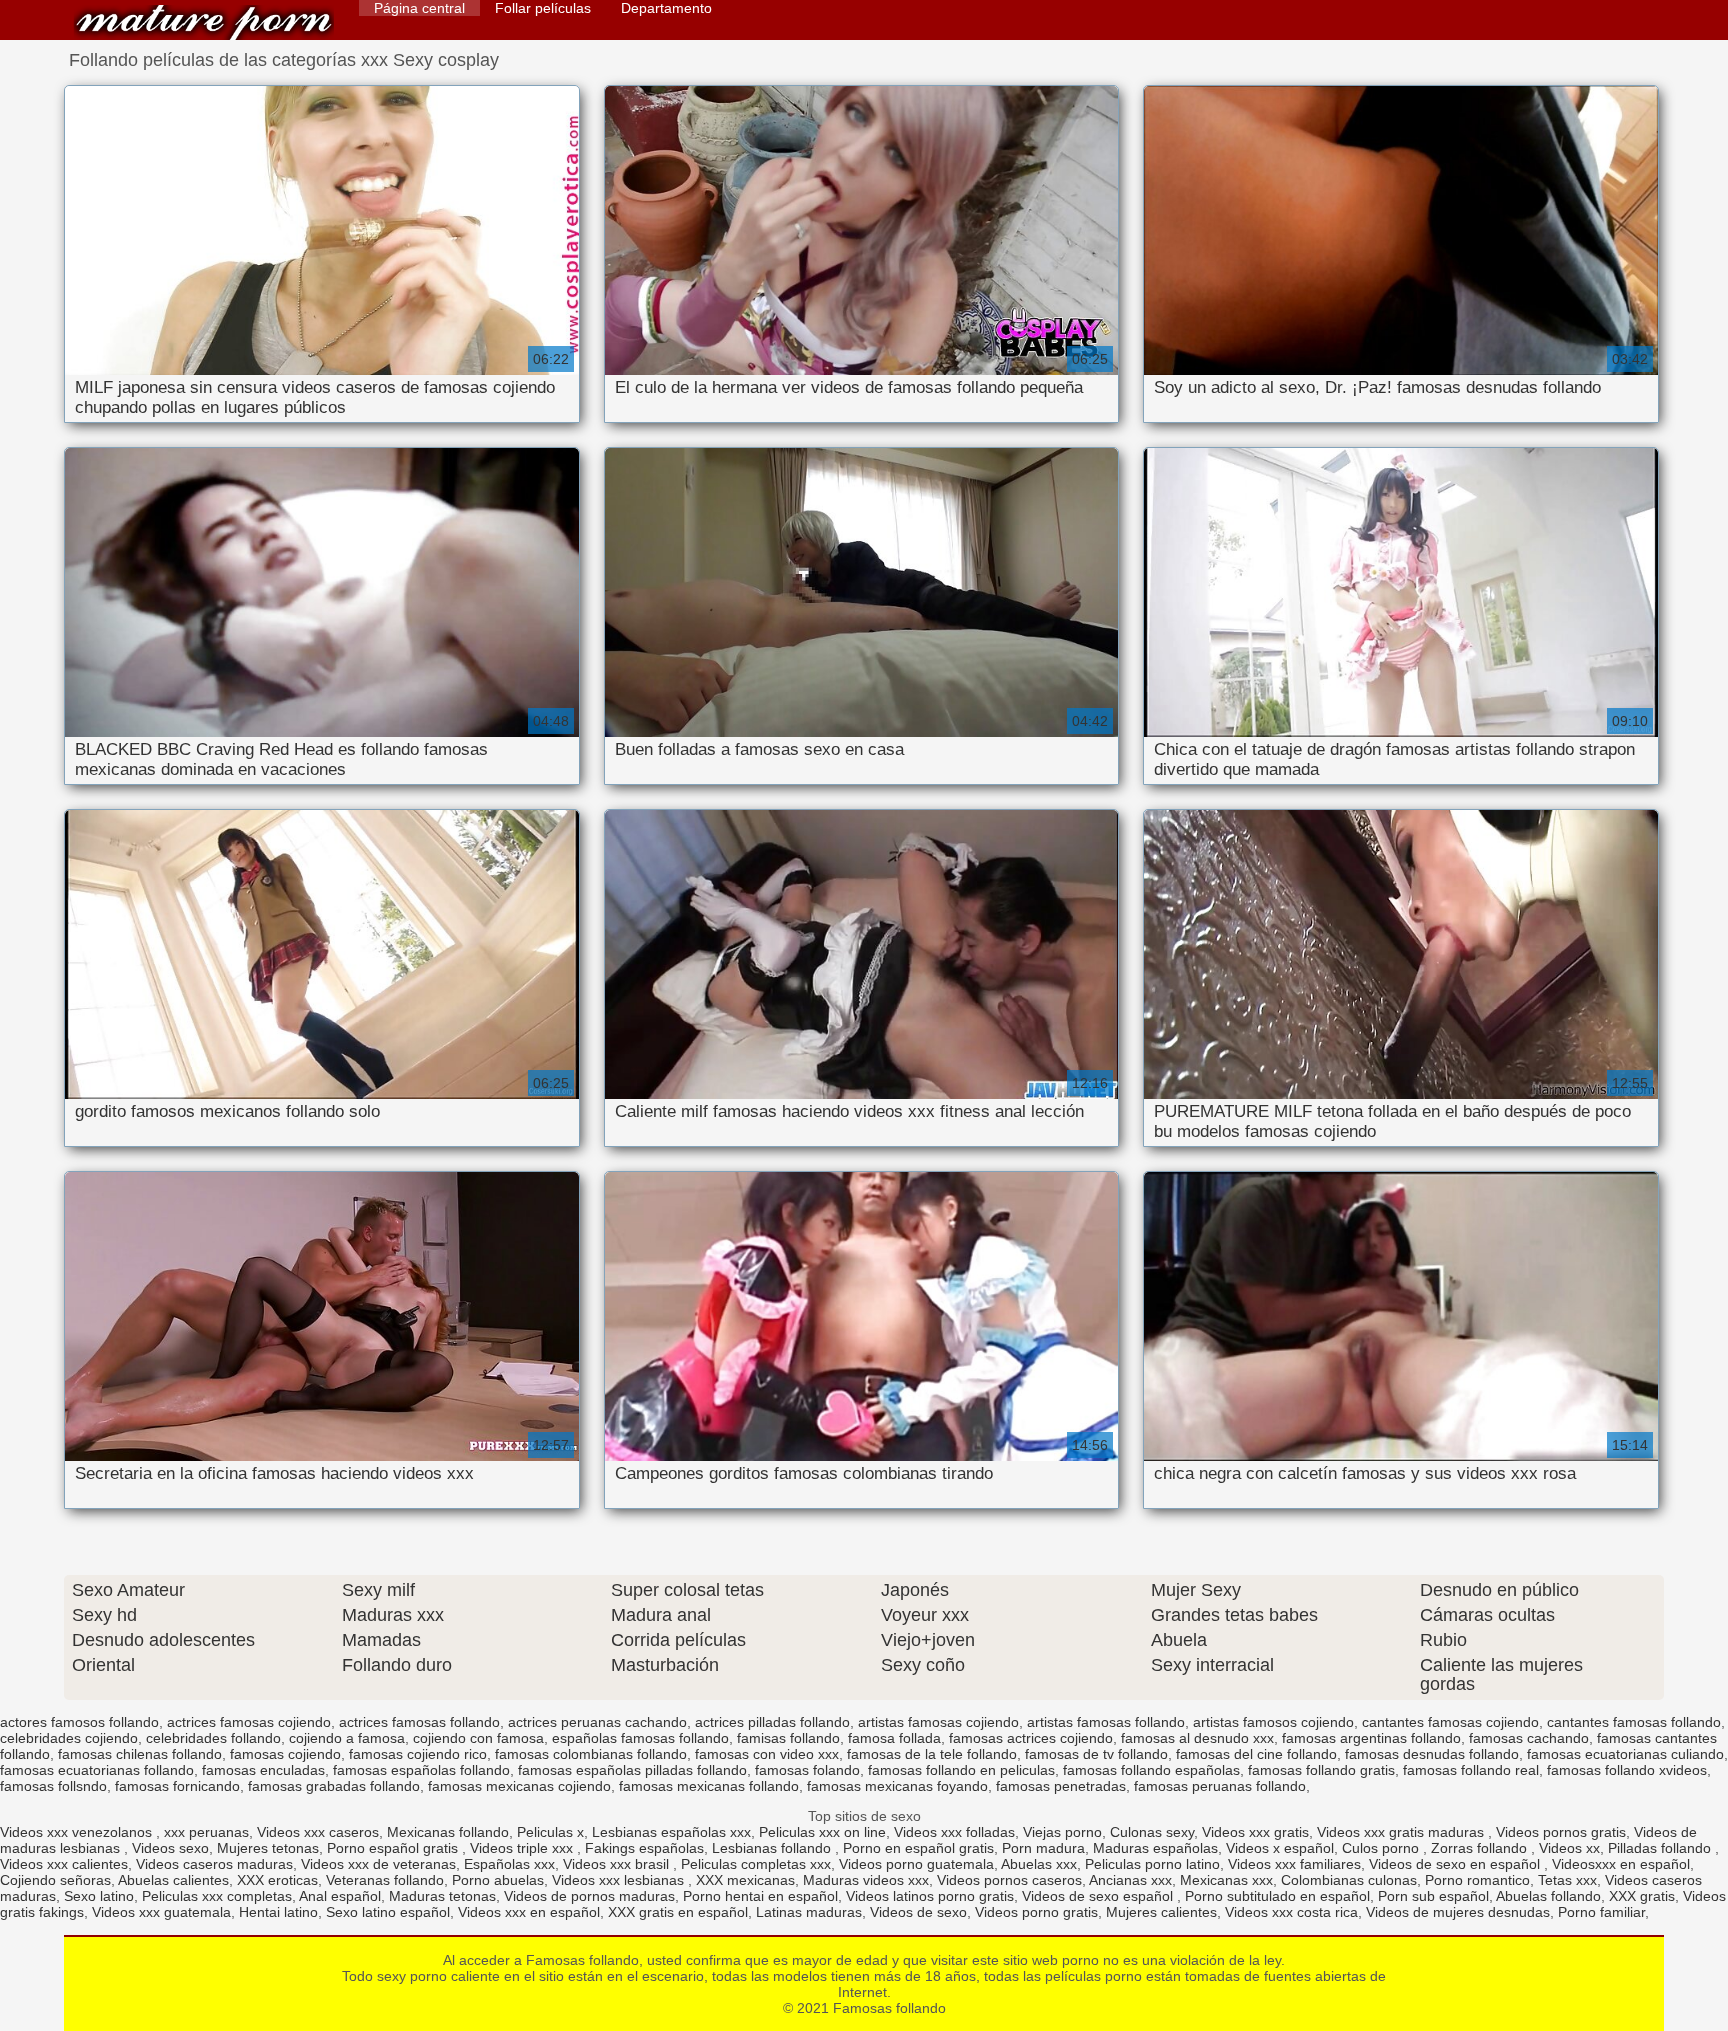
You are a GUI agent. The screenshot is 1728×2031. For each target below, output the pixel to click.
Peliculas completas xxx (756, 1864)
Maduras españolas (1155, 1848)
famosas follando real (1471, 1770)
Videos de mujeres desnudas (1458, 1912)
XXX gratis (1642, 1896)
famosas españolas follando (421, 1770)
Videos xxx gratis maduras (1402, 1832)
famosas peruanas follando (1220, 1786)
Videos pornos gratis (1561, 1832)
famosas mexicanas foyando (897, 1786)
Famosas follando (204, 22)
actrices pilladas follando (772, 1722)
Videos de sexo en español (1456, 1864)
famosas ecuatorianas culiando (1625, 1754)
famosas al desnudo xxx (1197, 1738)
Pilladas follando (1661, 1848)
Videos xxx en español (529, 1912)
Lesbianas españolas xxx (671, 1832)
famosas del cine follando (1256, 1754)
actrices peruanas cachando (597, 1722)
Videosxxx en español (1621, 1864)
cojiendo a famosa (347, 1738)
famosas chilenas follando (140, 1754)
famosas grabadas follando (334, 1786)
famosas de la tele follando (932, 1754)
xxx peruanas (206, 1832)
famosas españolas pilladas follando (632, 1770)
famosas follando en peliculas (961, 1770)
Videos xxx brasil (618, 1864)
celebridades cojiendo (69, 1738)
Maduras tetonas (442, 1896)
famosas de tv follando (1096, 1754)
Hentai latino (278, 1912)
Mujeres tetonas (268, 1848)
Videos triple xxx (523, 1848)
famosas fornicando (177, 1786)
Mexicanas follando (448, 1832)
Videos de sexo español (1099, 1896)
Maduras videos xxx (866, 1880)
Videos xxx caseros (318, 1832)
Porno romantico (1477, 1880)
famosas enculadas (263, 1770)
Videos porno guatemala (916, 1864)
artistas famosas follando (1106, 1722)
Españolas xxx (509, 1864)
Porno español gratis (394, 1848)
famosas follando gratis (1321, 1770)
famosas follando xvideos (1627, 1770)
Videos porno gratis (1036, 1912)
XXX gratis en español (678, 1912)
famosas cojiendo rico (418, 1754)
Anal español (340, 1896)
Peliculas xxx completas (217, 1896)
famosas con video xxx (767, 1754)
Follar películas (543, 8)
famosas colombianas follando (591, 1754)
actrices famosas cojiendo (249, 1722)
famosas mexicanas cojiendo (519, 1786)
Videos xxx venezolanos (78, 1832)
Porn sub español (1433, 1896)
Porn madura (1043, 1848)
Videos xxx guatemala (161, 1912)
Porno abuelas (498, 1880)
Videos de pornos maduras (589, 1896)
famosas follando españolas (1151, 1770)
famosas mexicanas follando (709, 1786)
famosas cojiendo (285, 1754)
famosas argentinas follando (1371, 1738)
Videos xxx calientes (64, 1864)
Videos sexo (170, 1848)
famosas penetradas (1061, 1786)
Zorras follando (1481, 1848)
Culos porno (1382, 1848)
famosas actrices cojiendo (1031, 1738)
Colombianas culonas (1349, 1880)
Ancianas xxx (1130, 1880)
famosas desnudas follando (1432, 1754)
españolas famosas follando (640, 1738)
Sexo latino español (388, 1912)
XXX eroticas (277, 1880)
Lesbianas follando (773, 1848)
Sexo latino (99, 1896)
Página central (419, 8)
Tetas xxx (1567, 1880)
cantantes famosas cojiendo (1450, 1722)
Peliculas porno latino (1152, 1864)
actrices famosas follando (419, 1722)
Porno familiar (1601, 1912)
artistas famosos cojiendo (1273, 1722)
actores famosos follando (79, 1722)
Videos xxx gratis (1255, 1832)
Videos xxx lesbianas (620, 1880)
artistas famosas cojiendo (938, 1722)
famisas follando (788, 1738)
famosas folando (807, 1770)
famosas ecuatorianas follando (97, 1770)
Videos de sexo (918, 1912)
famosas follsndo (53, 1786)
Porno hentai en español (760, 1896)
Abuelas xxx (1039, 1864)
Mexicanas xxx (1226, 1880)
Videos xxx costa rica (1291, 1912)
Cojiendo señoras (55, 1880)
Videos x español (1280, 1848)
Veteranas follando (385, 1880)
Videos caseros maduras (214, 1864)
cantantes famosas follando (1634, 1722)
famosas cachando (1529, 1738)
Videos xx (1569, 1848)
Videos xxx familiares (1294, 1864)
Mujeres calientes (1161, 1912)
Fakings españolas (644, 1848)
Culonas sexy (1152, 1832)
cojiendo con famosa (478, 1738)
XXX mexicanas (745, 1880)
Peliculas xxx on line (822, 1832)
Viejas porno (1062, 1832)
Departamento (666, 8)
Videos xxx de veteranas (378, 1864)
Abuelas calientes (173, 1880)
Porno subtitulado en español (1277, 1896)
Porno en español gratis (918, 1848)
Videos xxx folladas (954, 1832)
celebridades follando (213, 1738)
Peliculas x (550, 1832)
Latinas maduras (809, 1912)
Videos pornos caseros (1009, 1880)
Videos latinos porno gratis (930, 1896)
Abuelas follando (1548, 1896)
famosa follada (894, 1738)
